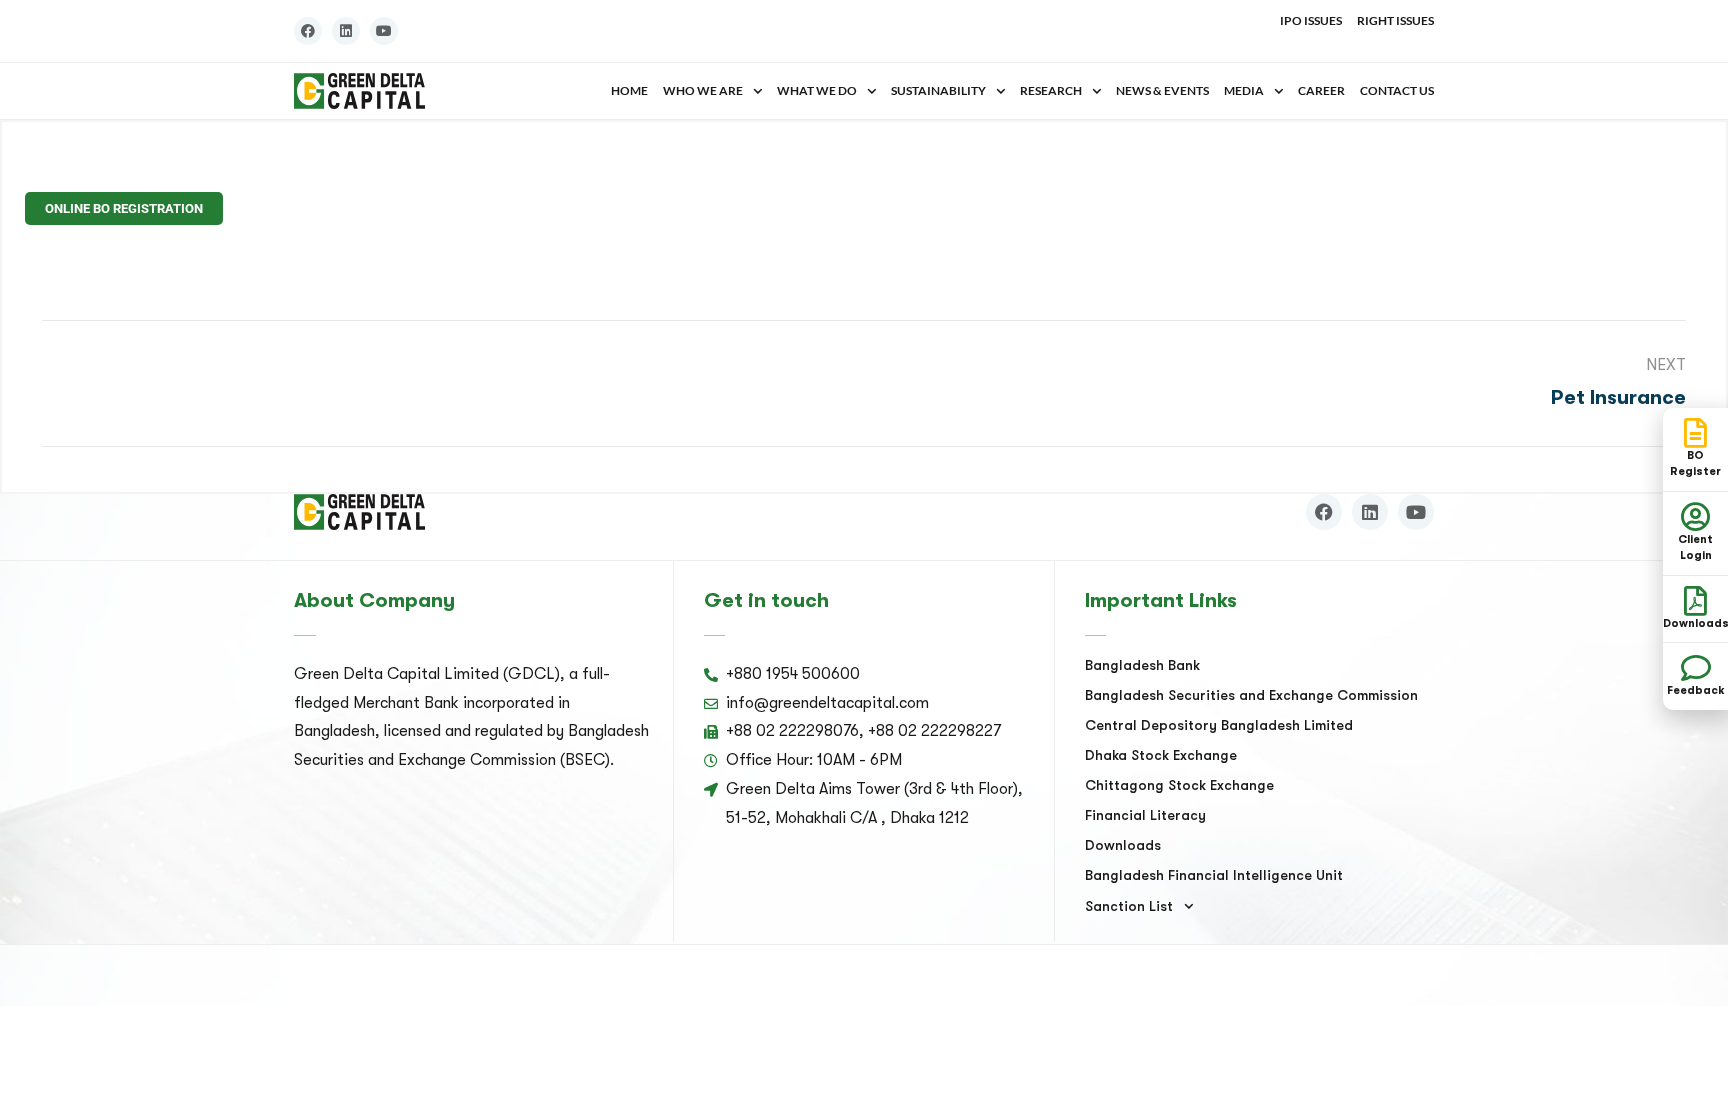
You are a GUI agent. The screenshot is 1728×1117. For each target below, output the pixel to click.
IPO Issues (1311, 20)
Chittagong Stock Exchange (1179, 785)
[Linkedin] (346, 31)
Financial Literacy (1145, 815)
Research (1051, 90)
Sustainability (938, 90)
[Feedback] (1696, 668)
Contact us (1397, 90)
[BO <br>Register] (1696, 433)
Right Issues (1395, 20)
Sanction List (1129, 906)
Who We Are (703, 90)
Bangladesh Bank (1142, 665)
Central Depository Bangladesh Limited (1219, 725)
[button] (712, 91)
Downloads (1123, 845)
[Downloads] (1696, 601)
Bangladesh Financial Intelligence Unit (1214, 875)
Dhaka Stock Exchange (1161, 755)
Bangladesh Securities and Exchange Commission (1251, 695)
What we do (817, 90)
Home (629, 90)
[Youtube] (384, 31)
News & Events (1162, 90)
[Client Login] (1696, 517)
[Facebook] (308, 31)
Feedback (1696, 690)
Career (1321, 90)
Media (1244, 90)
